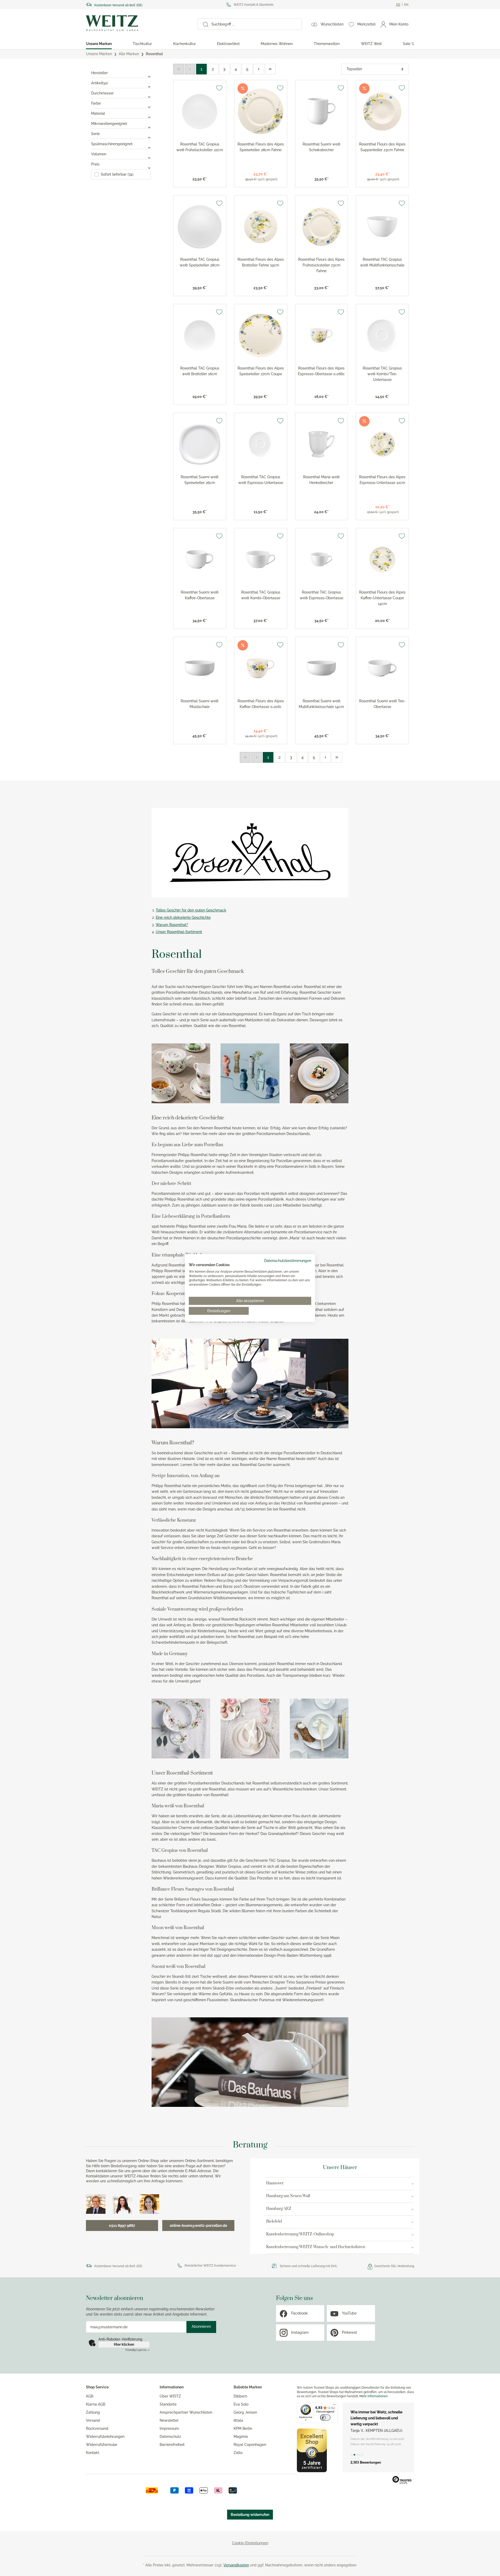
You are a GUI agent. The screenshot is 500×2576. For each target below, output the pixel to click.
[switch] (325, 2418)
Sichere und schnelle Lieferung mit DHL (309, 2266)
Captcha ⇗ (137, 2350)
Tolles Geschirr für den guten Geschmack (191, 910)
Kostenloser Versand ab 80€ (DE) (118, 5)
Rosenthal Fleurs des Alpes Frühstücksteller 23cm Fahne (321, 265)
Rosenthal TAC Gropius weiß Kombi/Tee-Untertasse (382, 374)
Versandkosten (236, 2565)
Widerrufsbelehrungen (105, 2437)
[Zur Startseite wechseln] (137, 23)
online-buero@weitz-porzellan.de (198, 2226)
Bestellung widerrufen (250, 2515)
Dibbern (240, 2396)
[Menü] (334, 2406)
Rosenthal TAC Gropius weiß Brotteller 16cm (200, 371)
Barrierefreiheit (172, 2445)
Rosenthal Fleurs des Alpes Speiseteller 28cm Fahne (261, 147)
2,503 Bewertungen (366, 2462)
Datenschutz (170, 2437)
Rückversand (97, 2428)
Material (98, 113)
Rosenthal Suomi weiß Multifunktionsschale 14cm (321, 704)
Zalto (238, 2453)
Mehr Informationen (374, 2396)
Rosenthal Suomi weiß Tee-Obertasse (382, 704)
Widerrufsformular (102, 2445)
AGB (90, 2396)
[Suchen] (203, 24)
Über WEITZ (170, 2396)
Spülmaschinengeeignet (112, 144)
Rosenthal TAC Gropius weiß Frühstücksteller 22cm (200, 147)
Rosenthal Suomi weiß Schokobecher (321, 147)
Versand (93, 2420)
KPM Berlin (243, 2428)
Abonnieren (201, 2326)
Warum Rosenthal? (172, 925)
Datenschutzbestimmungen (288, 1261)
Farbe (96, 103)
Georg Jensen (245, 2412)
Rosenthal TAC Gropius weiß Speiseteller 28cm (200, 262)
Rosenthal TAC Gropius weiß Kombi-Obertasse (261, 595)
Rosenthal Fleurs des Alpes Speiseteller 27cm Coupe (261, 371)
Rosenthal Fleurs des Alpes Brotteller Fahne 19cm (261, 262)
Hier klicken (124, 2344)
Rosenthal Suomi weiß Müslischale (200, 704)
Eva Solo (241, 2404)
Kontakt (93, 2453)
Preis (95, 164)
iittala (238, 2420)
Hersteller (99, 73)
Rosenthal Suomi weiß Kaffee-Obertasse (200, 595)
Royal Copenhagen (250, 2445)
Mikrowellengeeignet (109, 124)
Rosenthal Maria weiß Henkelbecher (321, 480)
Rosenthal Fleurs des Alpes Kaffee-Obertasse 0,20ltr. (261, 704)
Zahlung (93, 2412)
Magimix (241, 2437)
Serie (95, 134)
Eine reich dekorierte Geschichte (183, 917)
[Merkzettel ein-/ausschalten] (219, 88)
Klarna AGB (96, 2404)
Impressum (169, 2428)
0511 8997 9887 (122, 2226)
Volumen (99, 154)
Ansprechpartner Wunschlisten (186, 2412)
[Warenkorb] (414, 24)
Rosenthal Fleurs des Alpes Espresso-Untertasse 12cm (382, 480)
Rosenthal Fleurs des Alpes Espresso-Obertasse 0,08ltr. (321, 371)
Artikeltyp (99, 83)
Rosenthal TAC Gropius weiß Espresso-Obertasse (321, 595)
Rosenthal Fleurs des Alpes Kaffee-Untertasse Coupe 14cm (382, 598)
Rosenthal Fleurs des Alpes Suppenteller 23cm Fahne (382, 147)
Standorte (168, 2404)
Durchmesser (102, 93)
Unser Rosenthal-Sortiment (179, 932)
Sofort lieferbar (117, 174)
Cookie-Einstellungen (250, 2543)
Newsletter (169, 2420)
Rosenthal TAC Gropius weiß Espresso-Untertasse (261, 480)
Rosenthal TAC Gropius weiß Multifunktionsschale (382, 262)
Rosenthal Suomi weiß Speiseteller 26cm (200, 480)
